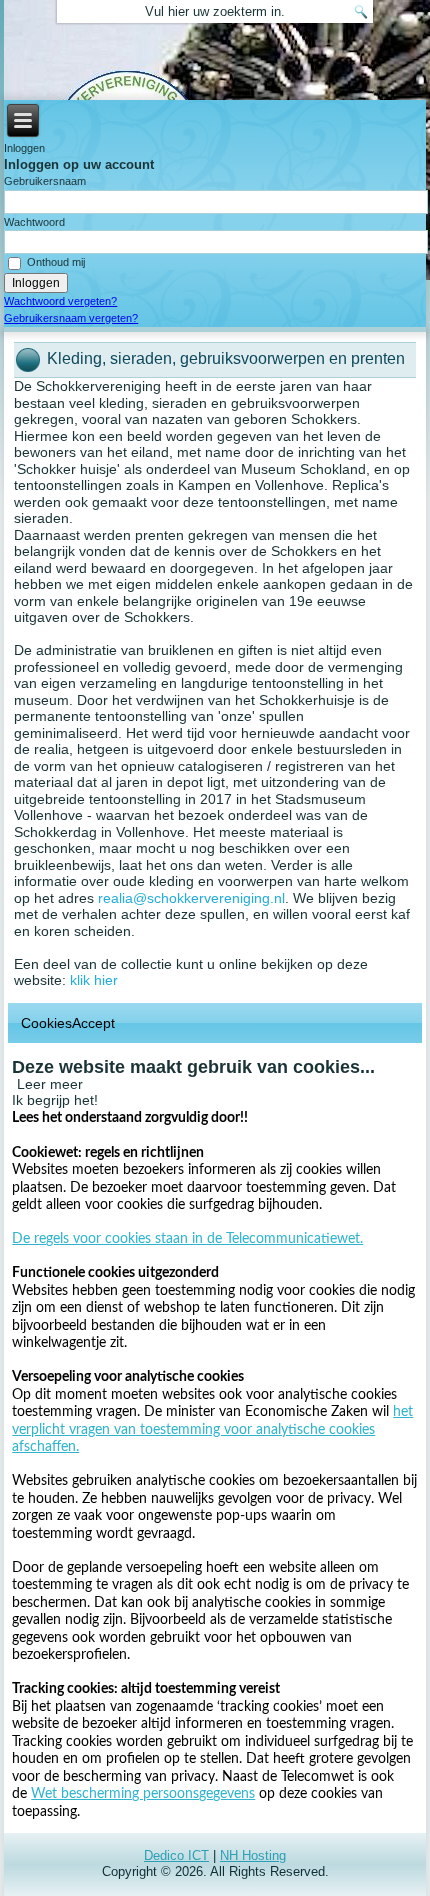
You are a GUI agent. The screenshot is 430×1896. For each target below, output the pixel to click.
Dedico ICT (176, 1855)
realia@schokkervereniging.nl (191, 898)
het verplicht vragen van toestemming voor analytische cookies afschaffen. (212, 1429)
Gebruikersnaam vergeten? (71, 318)
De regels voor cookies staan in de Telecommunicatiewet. (187, 1239)
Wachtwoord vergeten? (60, 301)
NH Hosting (253, 1855)
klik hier (94, 980)
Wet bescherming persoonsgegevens (143, 1794)
